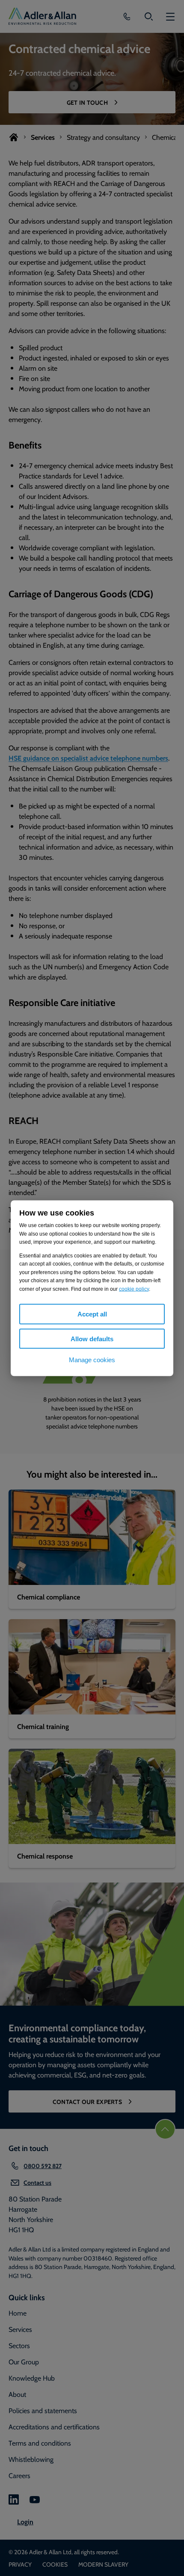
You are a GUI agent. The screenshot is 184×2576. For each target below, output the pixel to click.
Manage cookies (92, 1360)
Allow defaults (92, 1338)
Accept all (92, 1314)
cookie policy (134, 1289)
